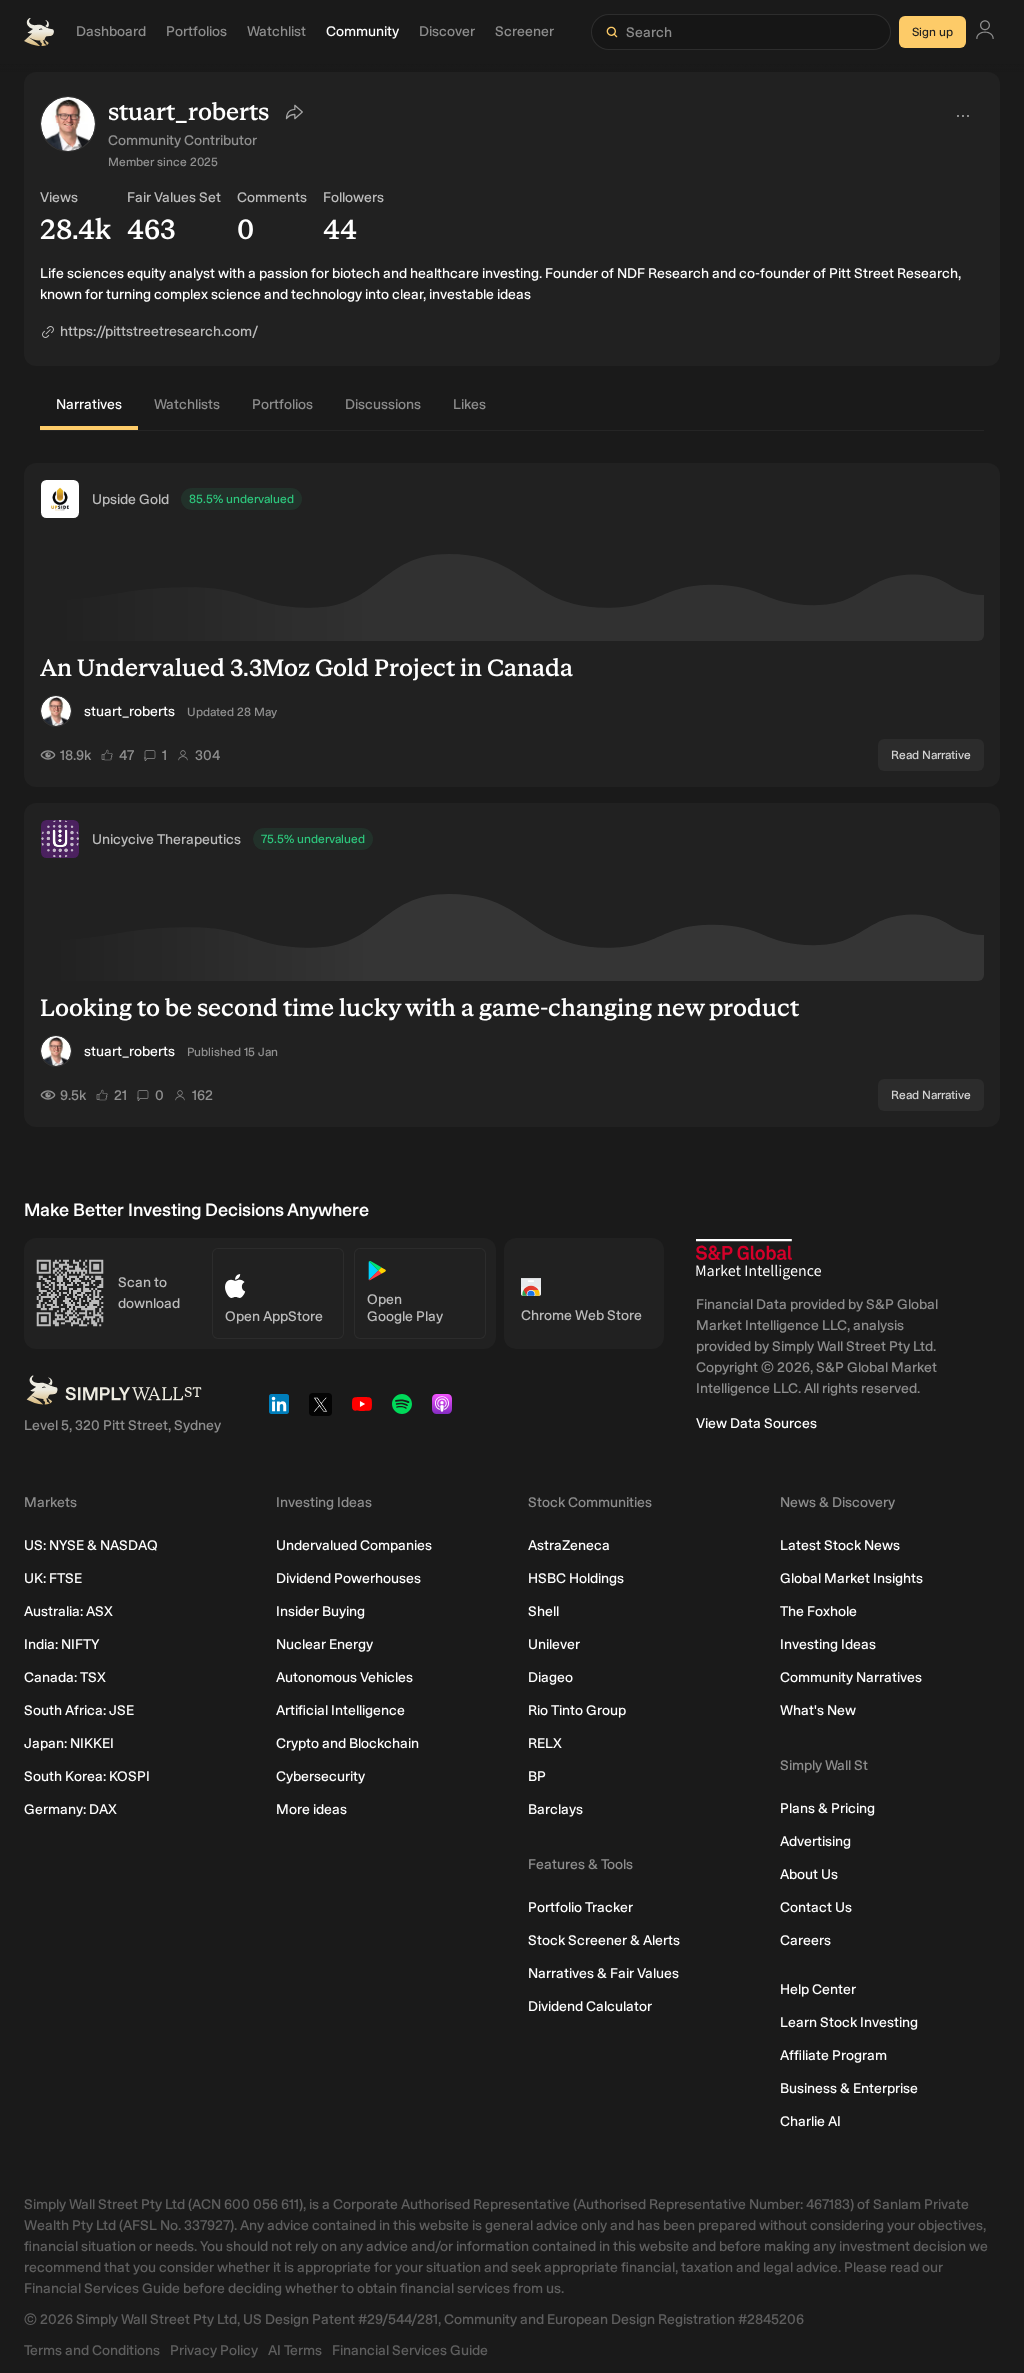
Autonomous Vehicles (344, 1677)
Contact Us (816, 1907)
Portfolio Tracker (580, 1907)
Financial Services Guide (410, 2350)
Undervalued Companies (354, 1545)
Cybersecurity (320, 1776)
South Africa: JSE (79, 1710)
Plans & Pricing (827, 1808)
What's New (818, 1710)
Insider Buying (320, 1611)
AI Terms (295, 2350)
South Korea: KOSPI (87, 1776)
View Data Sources (756, 1423)
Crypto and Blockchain (347, 1743)
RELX (545, 1743)
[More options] (963, 116)
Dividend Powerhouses (348, 1578)
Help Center (818, 1989)
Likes (469, 404)
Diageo (550, 1677)
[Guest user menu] (985, 32)
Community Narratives (851, 1677)
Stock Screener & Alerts (604, 1940)
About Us (809, 1874)
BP (537, 1776)
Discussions (383, 404)
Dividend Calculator (590, 2006)
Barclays (555, 1809)
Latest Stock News (840, 1545)
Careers (805, 1940)
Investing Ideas (828, 1644)
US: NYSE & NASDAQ (91, 1545)
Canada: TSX (65, 1677)
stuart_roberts (129, 711)
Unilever (554, 1644)
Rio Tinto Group (577, 1710)
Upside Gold (130, 499)
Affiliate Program (833, 2055)
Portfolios (282, 404)
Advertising (815, 1841)
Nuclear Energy (324, 1644)
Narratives (89, 404)
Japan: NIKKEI (69, 1743)
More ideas (311, 1809)
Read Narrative (931, 755)
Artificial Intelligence (340, 1710)
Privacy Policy (214, 2350)
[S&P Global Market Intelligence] (758, 1259)
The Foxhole (818, 1611)
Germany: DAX (70, 1809)
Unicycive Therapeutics (166, 839)
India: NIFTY (61, 1644)
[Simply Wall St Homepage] (39, 32)
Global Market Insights (851, 1578)
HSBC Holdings (576, 1578)
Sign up (932, 32)
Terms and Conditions (92, 2350)
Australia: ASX (68, 1611)
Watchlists (187, 404)
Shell (543, 1611)
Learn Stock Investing (849, 2022)
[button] (68, 124)
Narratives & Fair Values (603, 1973)
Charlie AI (810, 2121)
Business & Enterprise (849, 2088)
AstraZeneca (569, 1545)
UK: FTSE (53, 1578)
